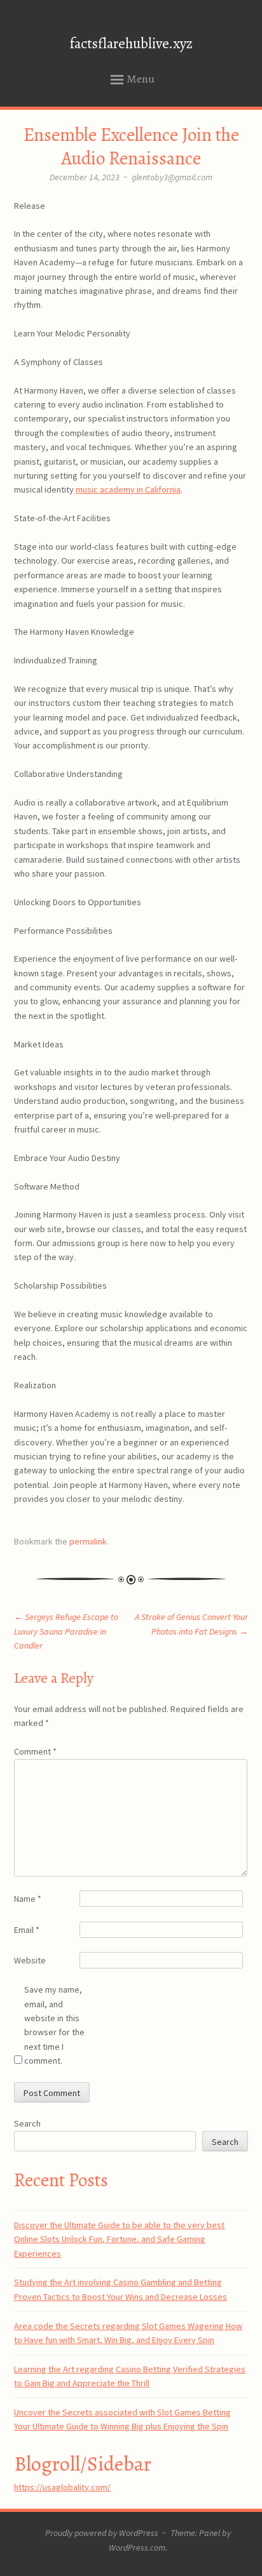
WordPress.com (137, 2547)
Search (27, 2123)
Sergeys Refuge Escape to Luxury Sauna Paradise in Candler (66, 1631)
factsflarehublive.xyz (131, 43)
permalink (88, 1541)
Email (27, 1930)
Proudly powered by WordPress (102, 2533)
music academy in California (128, 489)
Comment (35, 1751)
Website (30, 1960)
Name (28, 1899)
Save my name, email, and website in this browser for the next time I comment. (54, 2025)
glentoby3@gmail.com (172, 177)
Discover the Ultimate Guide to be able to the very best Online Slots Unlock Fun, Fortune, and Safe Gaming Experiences (119, 2239)
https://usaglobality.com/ (62, 2487)
